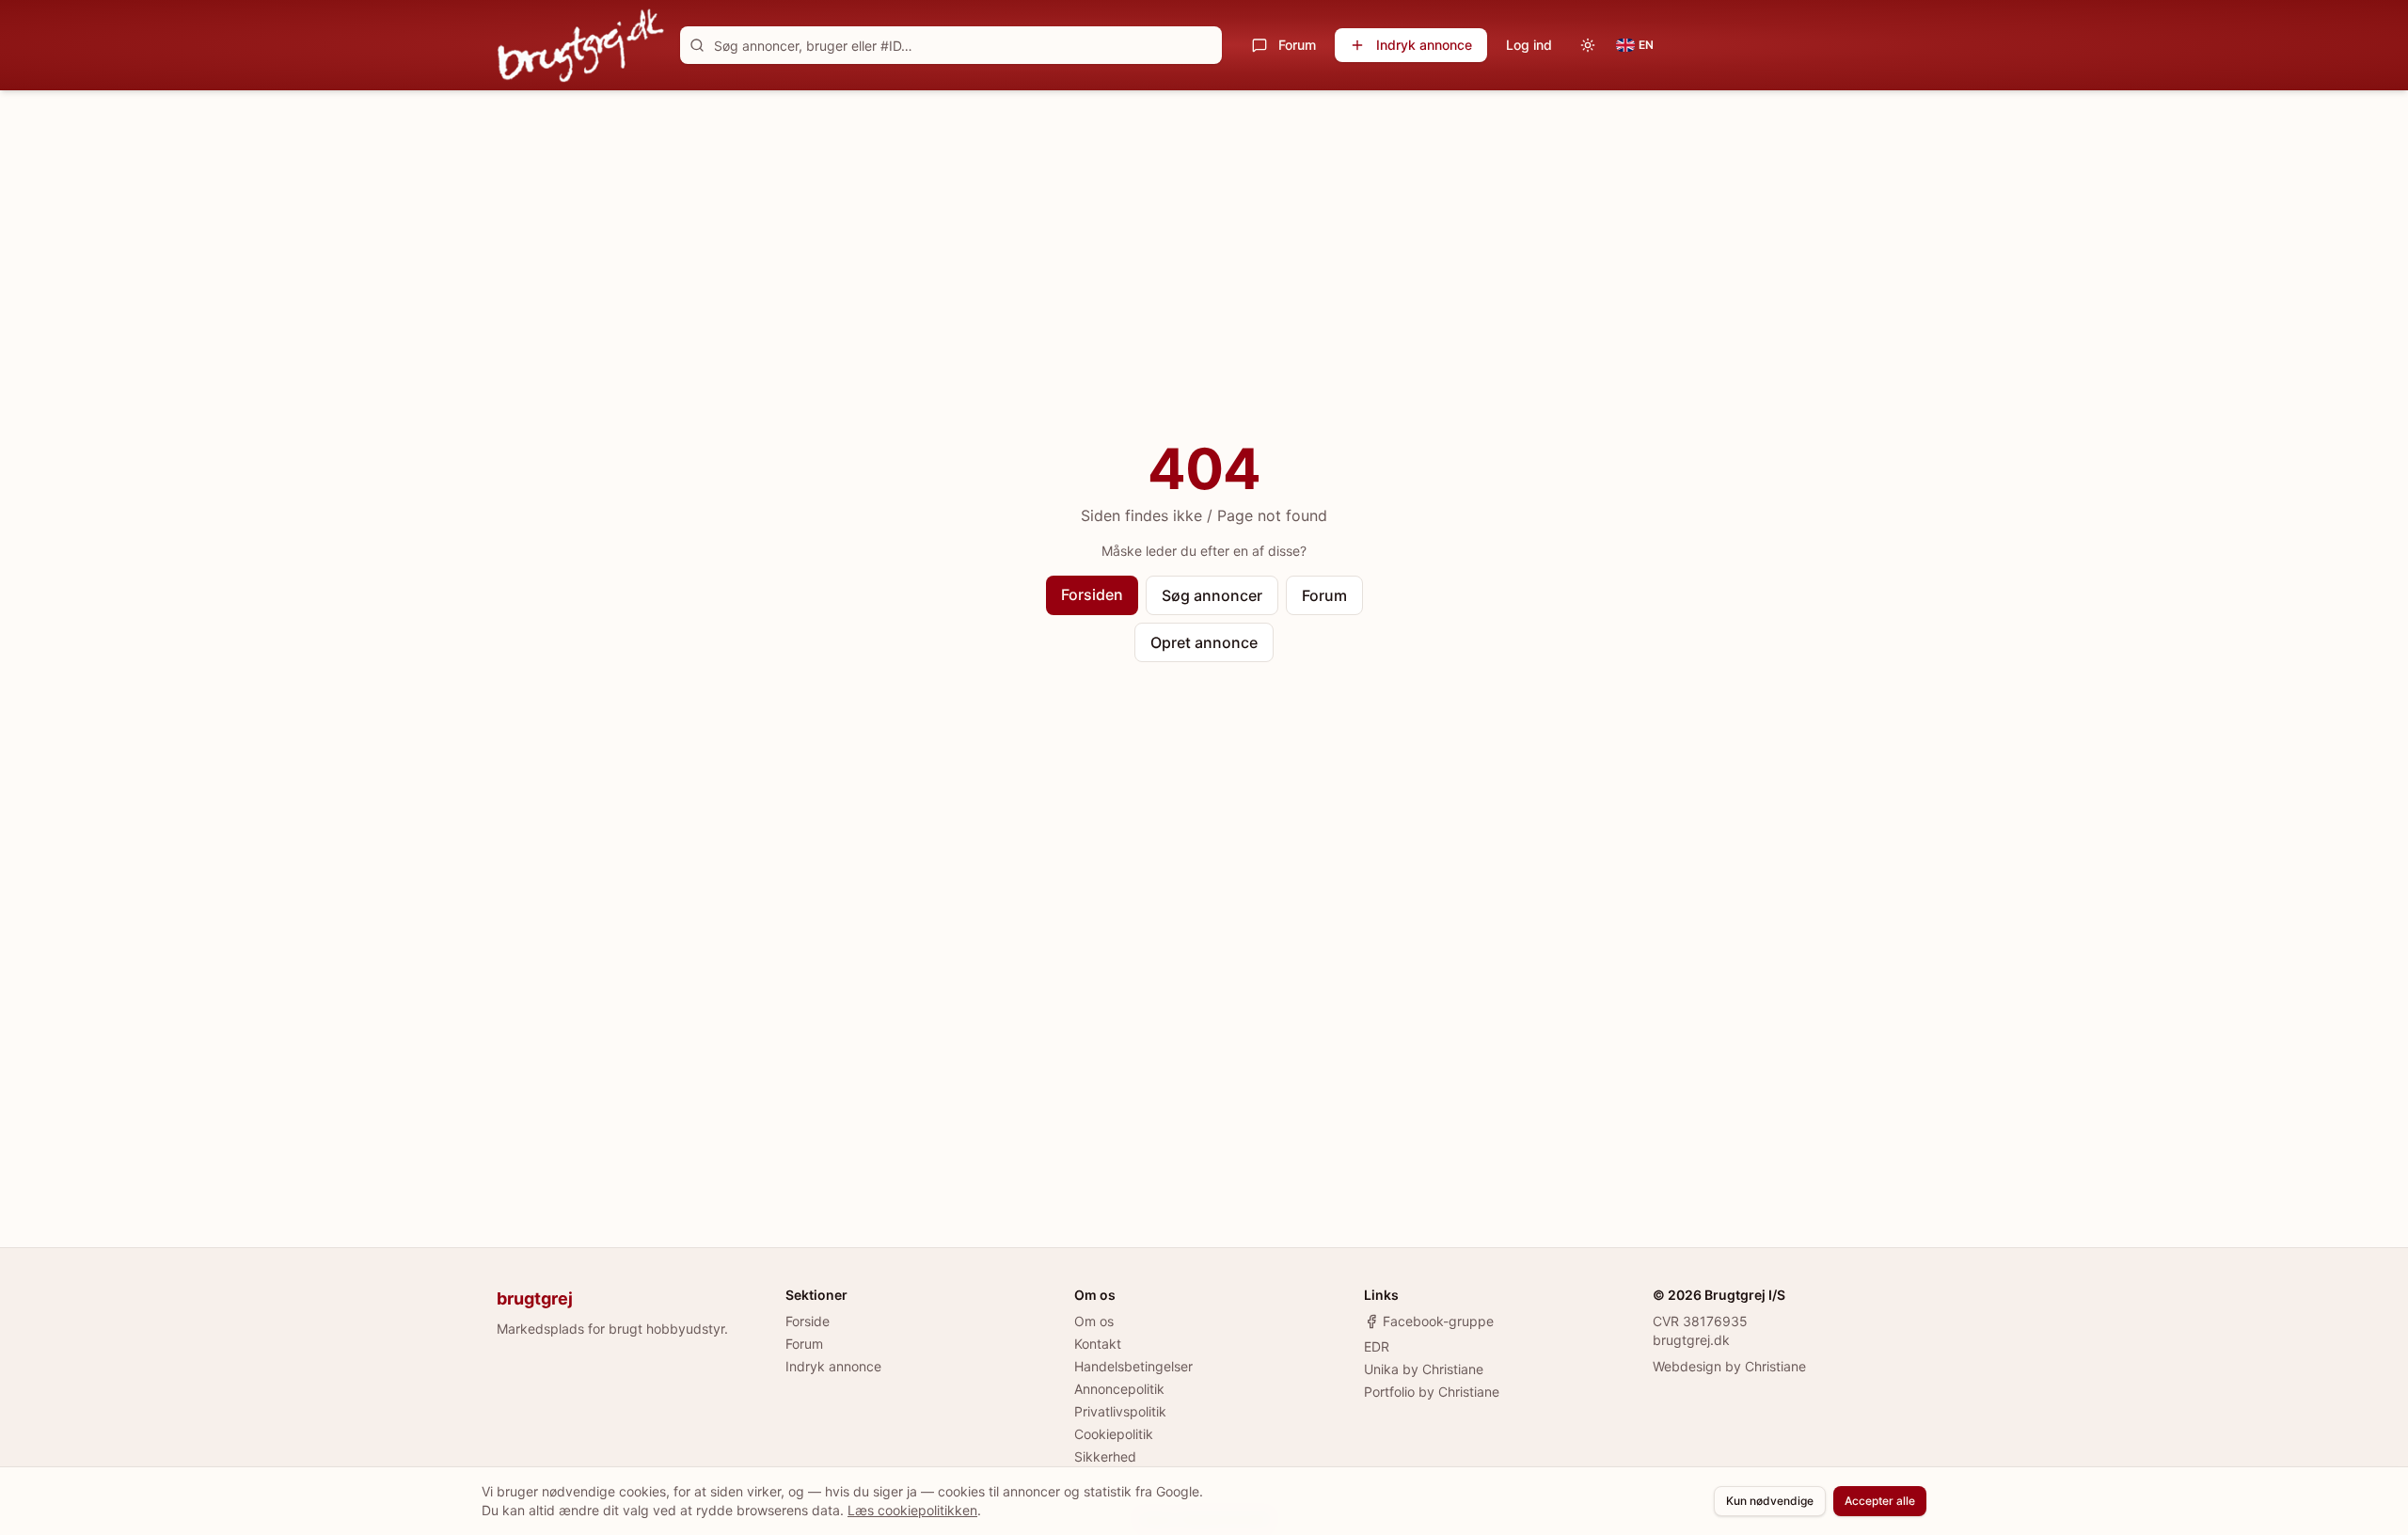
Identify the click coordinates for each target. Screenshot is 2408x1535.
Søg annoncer (1212, 595)
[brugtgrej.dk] (581, 45)
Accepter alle (1880, 1501)
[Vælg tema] (1588, 45)
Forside (808, 1321)
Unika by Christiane (1424, 1369)
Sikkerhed (1105, 1456)
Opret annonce (1204, 642)
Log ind (1529, 45)
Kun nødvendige (1770, 1501)
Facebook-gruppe (1438, 1321)
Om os (1094, 1321)
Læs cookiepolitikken (912, 1510)
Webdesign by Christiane (1729, 1366)
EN (1646, 45)
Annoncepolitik (1119, 1389)
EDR (1377, 1346)
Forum (1297, 45)
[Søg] (697, 45)
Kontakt (1098, 1344)
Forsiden (1092, 594)
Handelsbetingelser (1133, 1366)
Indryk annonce (1424, 45)
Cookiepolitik (1114, 1434)
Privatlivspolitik (1120, 1411)
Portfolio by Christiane (1432, 1392)
